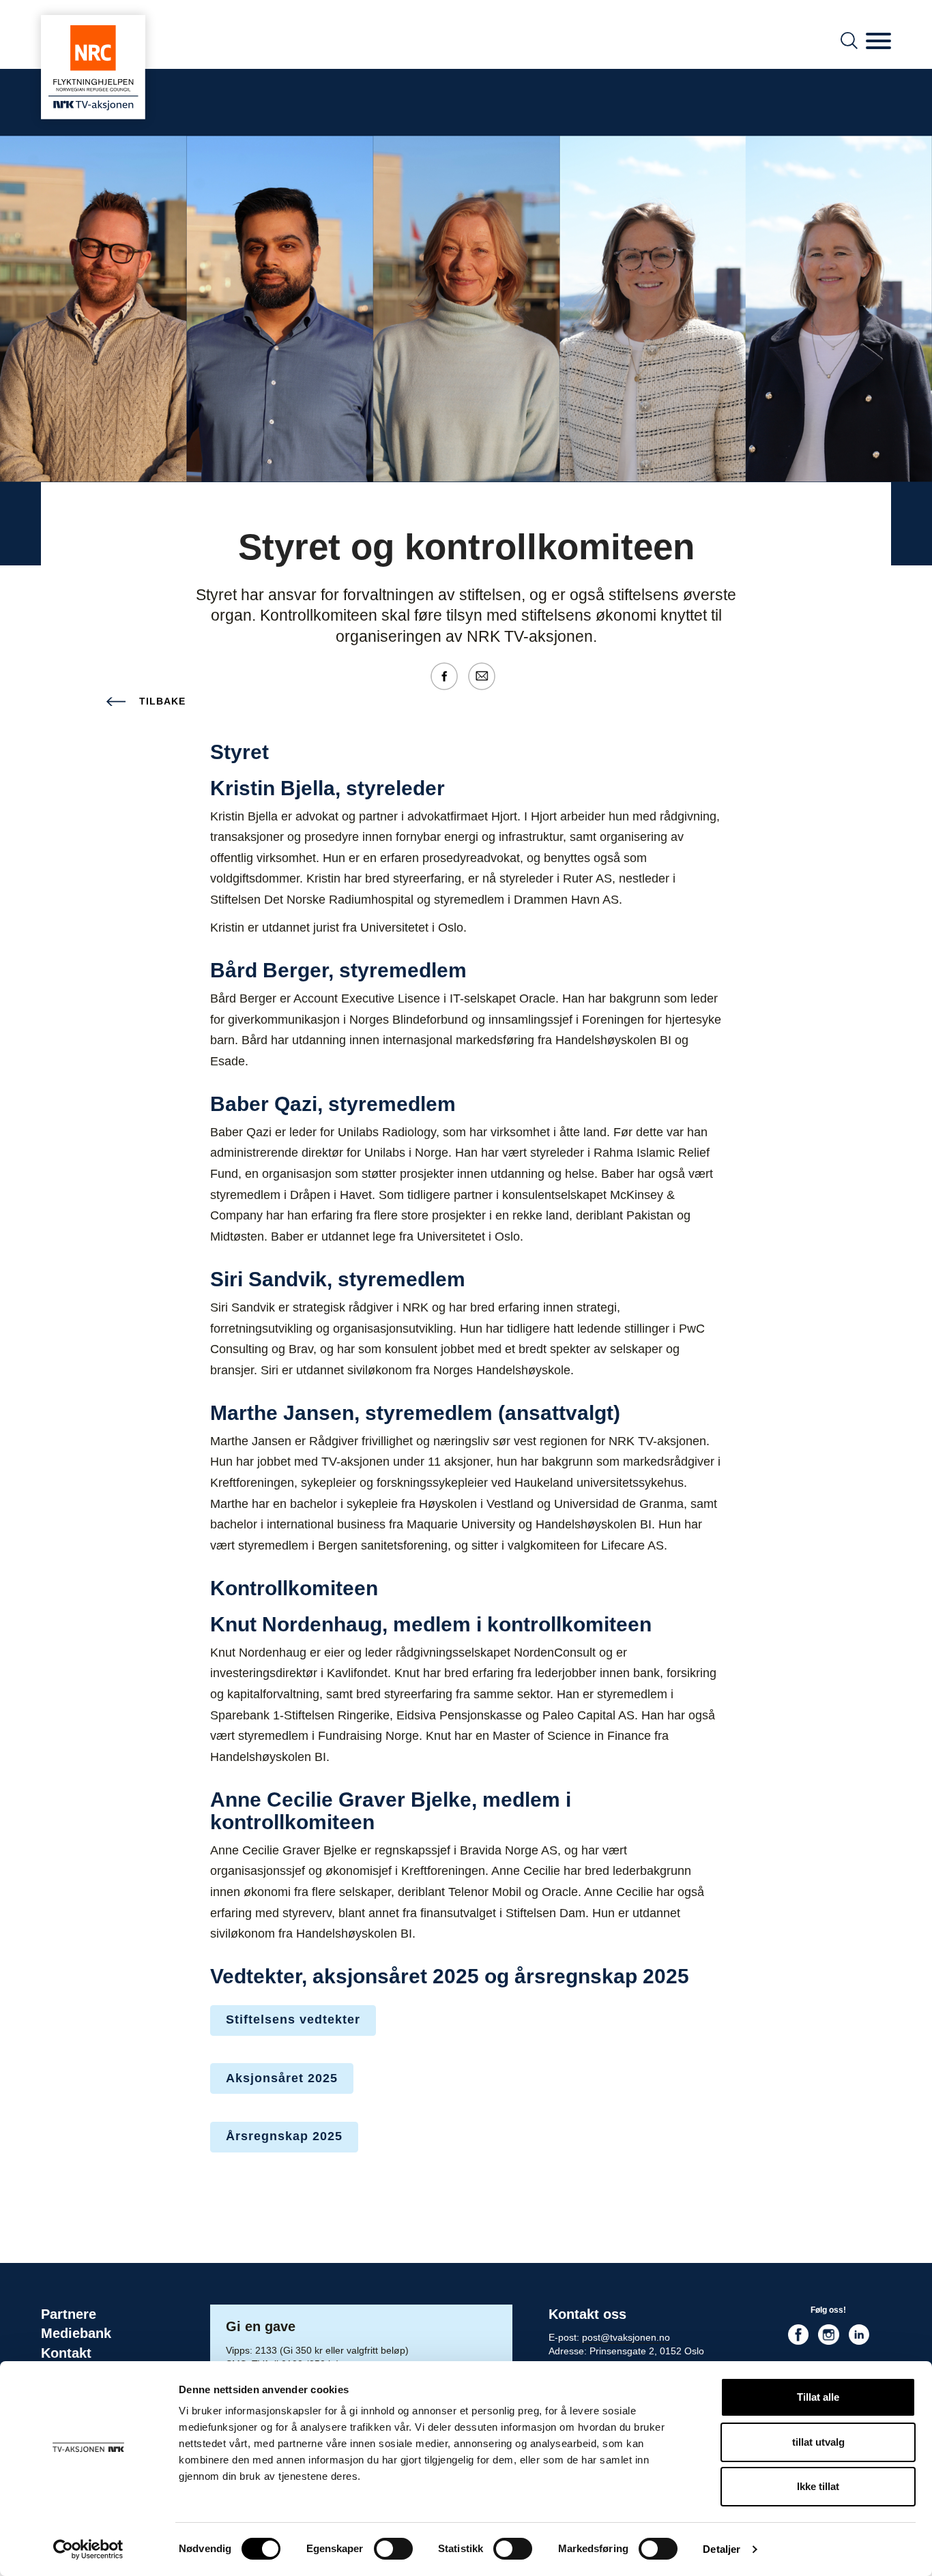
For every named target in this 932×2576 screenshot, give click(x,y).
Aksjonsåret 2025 (282, 2078)
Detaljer (722, 2549)
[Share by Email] (485, 675)
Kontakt (66, 2353)
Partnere (69, 2314)
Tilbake (162, 701)
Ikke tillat (818, 2486)
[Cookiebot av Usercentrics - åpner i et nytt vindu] (88, 2549)
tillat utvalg (818, 2442)
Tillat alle (818, 2397)
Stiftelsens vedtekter (293, 2019)
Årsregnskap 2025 (284, 2136)
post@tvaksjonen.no (626, 2337)
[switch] (393, 2549)
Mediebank (76, 2333)
